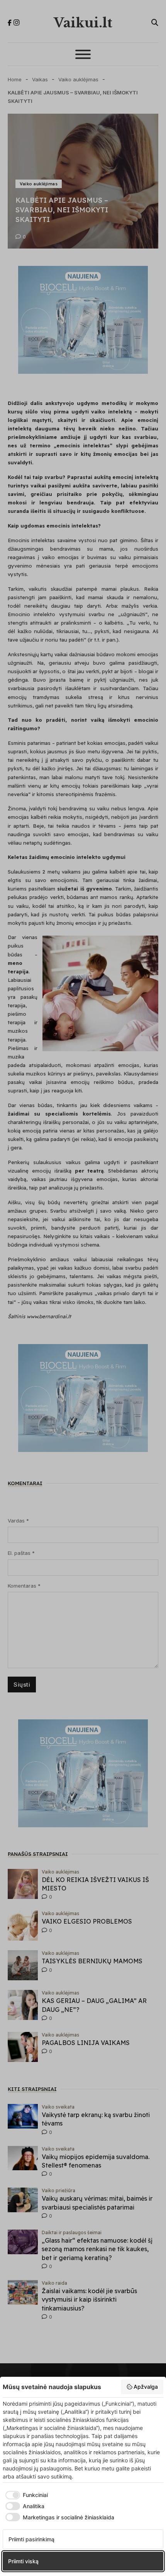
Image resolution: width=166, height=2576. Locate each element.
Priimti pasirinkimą (31, 2539)
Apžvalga (146, 2387)
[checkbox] (25, 2495)
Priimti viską (23, 2561)
